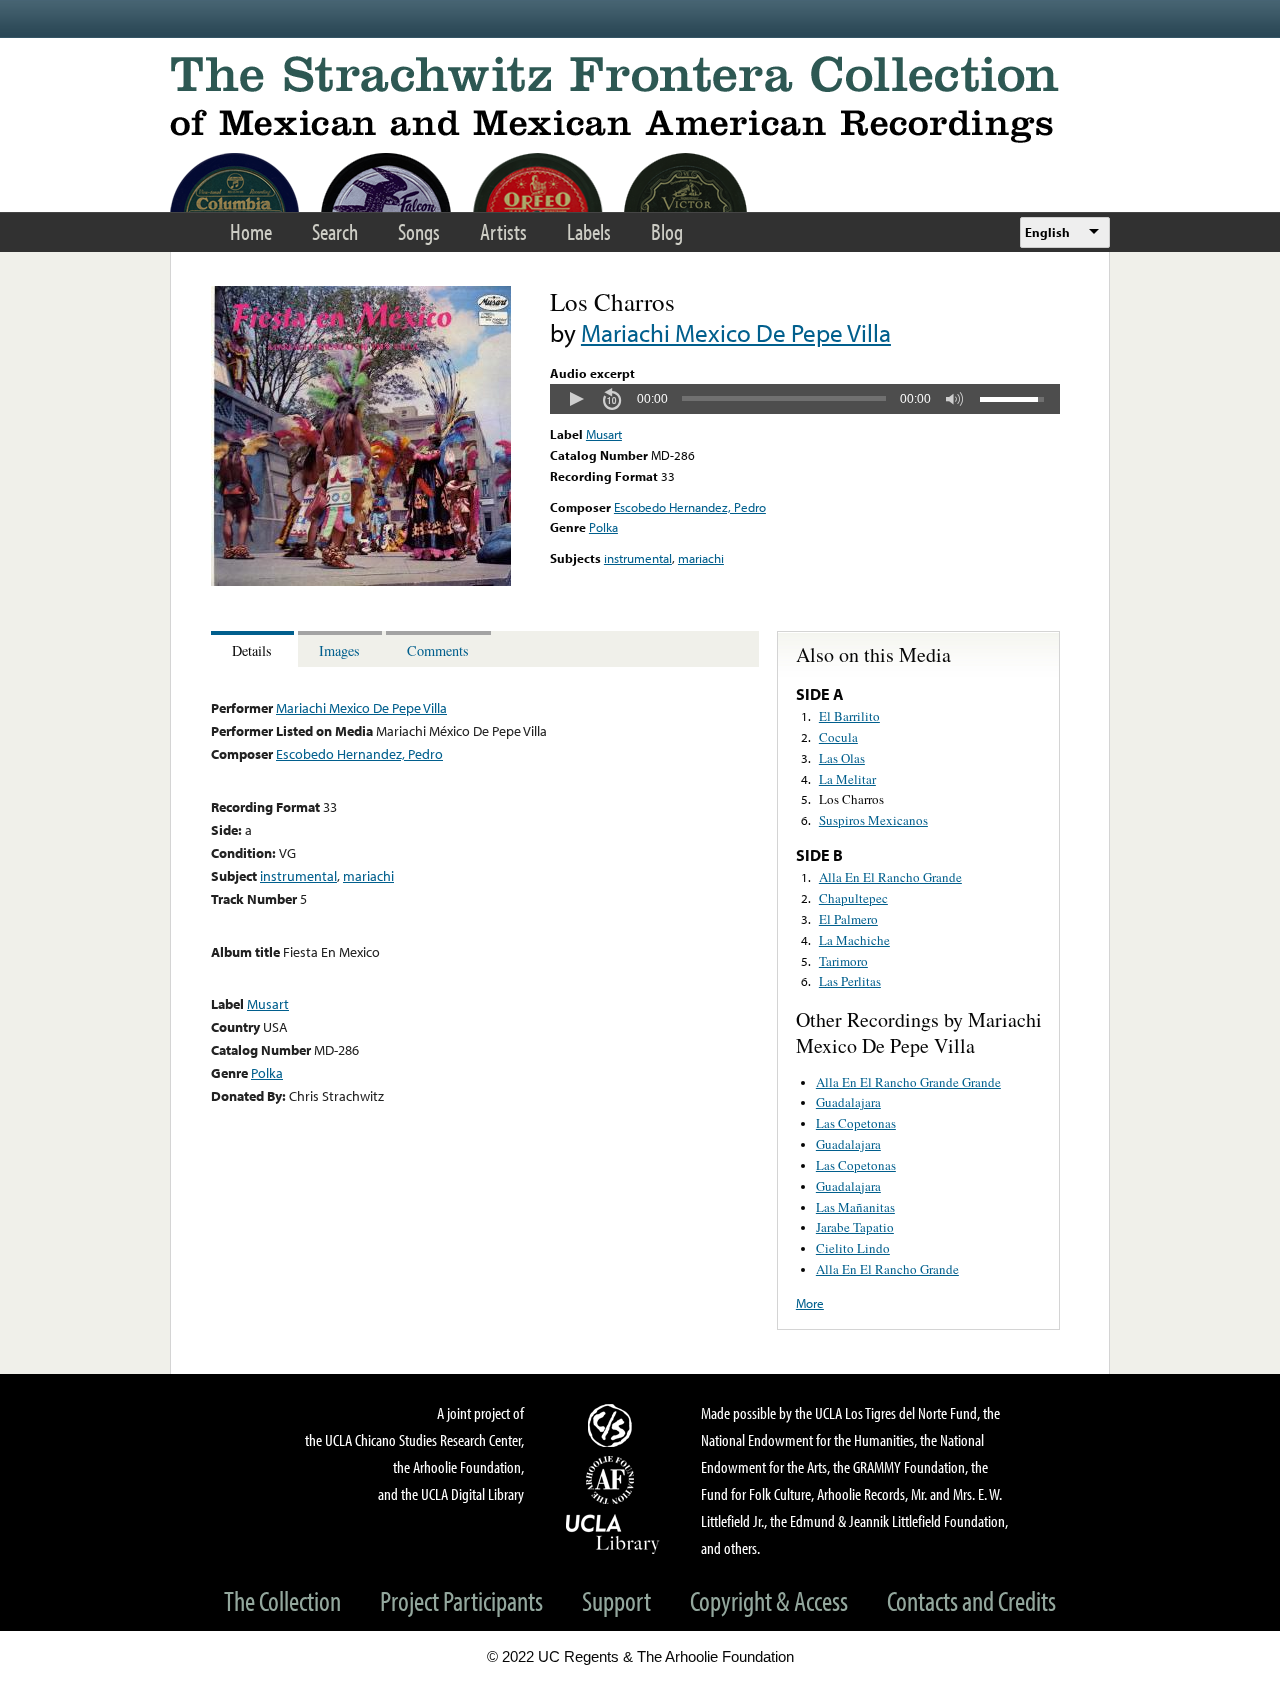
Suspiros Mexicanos (873, 820)
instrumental (638, 558)
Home (251, 231)
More (810, 1303)
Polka (603, 527)
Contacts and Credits (971, 1600)
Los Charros (851, 799)
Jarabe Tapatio (855, 1227)
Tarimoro (843, 961)
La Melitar (847, 779)
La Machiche (854, 940)
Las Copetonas (856, 1123)
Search (335, 231)
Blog (667, 231)
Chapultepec (853, 898)
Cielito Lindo (853, 1248)
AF (613, 1480)
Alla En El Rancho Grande (890, 877)
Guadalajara (848, 1102)
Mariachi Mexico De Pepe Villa (736, 332)
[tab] (254, 649)
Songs (419, 231)
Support (616, 1600)
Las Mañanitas (855, 1207)
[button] (576, 399)
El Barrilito (849, 716)
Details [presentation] (252, 650)
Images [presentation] (339, 650)
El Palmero (848, 919)
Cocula (838, 737)
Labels (589, 231)
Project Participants (461, 1600)
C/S (613, 1425)
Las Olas (842, 758)
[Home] (640, 99)
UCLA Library (613, 1533)
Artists (503, 231)
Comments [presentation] (438, 650)
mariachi (701, 558)
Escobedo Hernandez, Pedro (690, 507)
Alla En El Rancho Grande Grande (908, 1082)
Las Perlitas (850, 981)
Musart (604, 434)
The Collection (282, 1600)
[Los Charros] (361, 581)
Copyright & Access (769, 1600)
